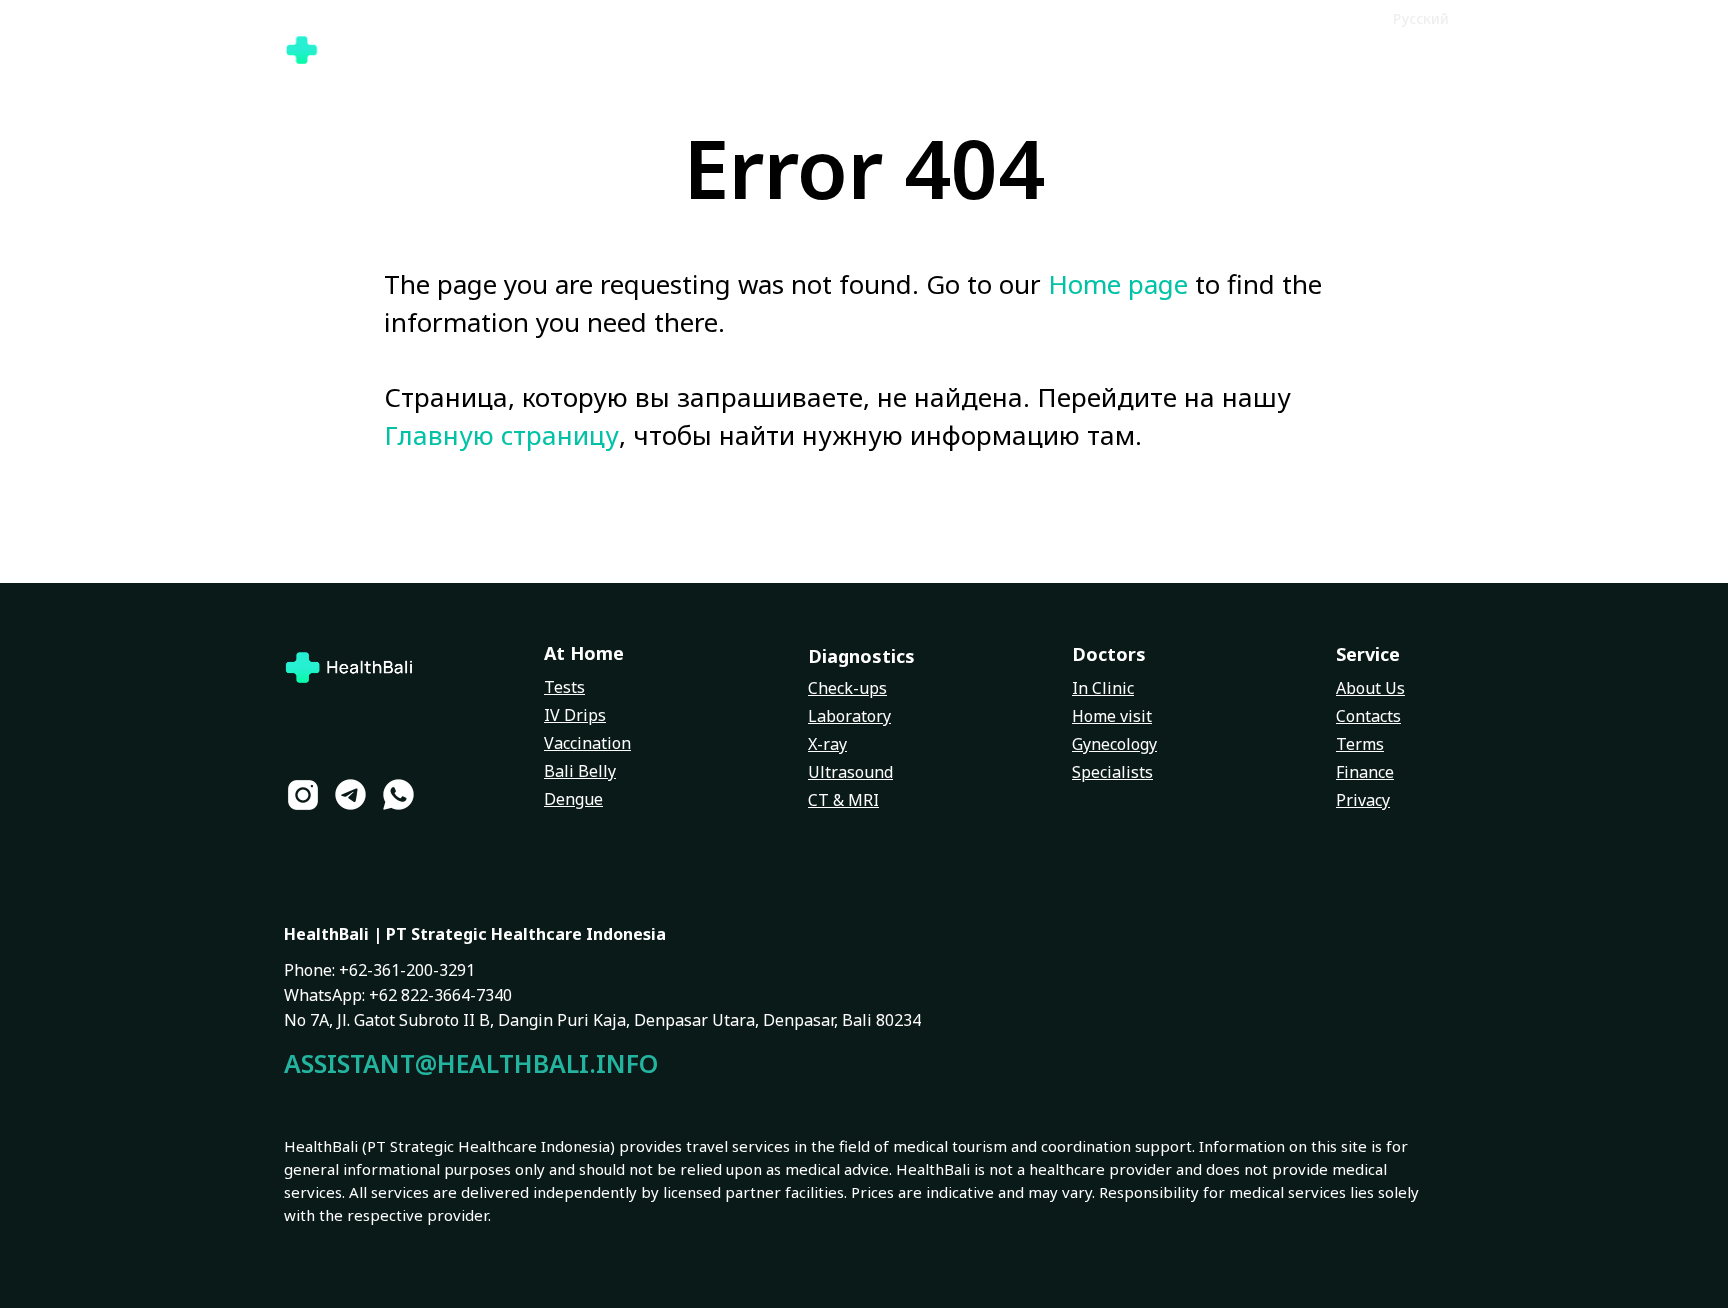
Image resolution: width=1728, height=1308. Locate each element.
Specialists (1112, 772)
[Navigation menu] (1430, 50)
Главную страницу (501, 435)
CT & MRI (843, 800)
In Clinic (1103, 688)
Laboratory (849, 716)
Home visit (1112, 716)
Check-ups (847, 688)
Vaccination (587, 743)
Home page (1118, 284)
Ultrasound (850, 772)
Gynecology (1114, 744)
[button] (1344, 17)
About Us (1370, 688)
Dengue (573, 799)
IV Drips (575, 715)
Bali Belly (580, 771)
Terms (1360, 744)
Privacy (1363, 800)
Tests (564, 687)
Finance (1365, 772)
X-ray (827, 744)
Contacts (1368, 716)
